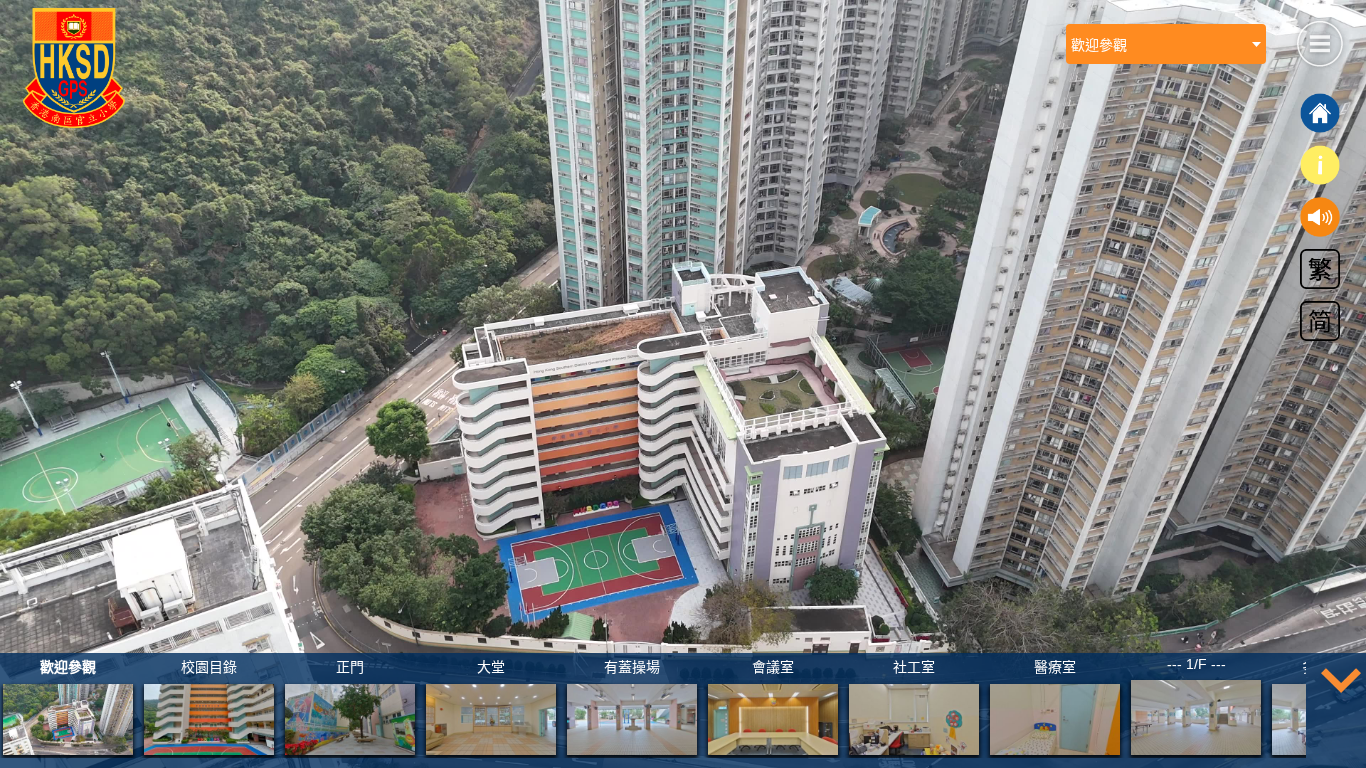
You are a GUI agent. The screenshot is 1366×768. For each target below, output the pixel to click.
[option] (68, 705)
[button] (1319, 41)
